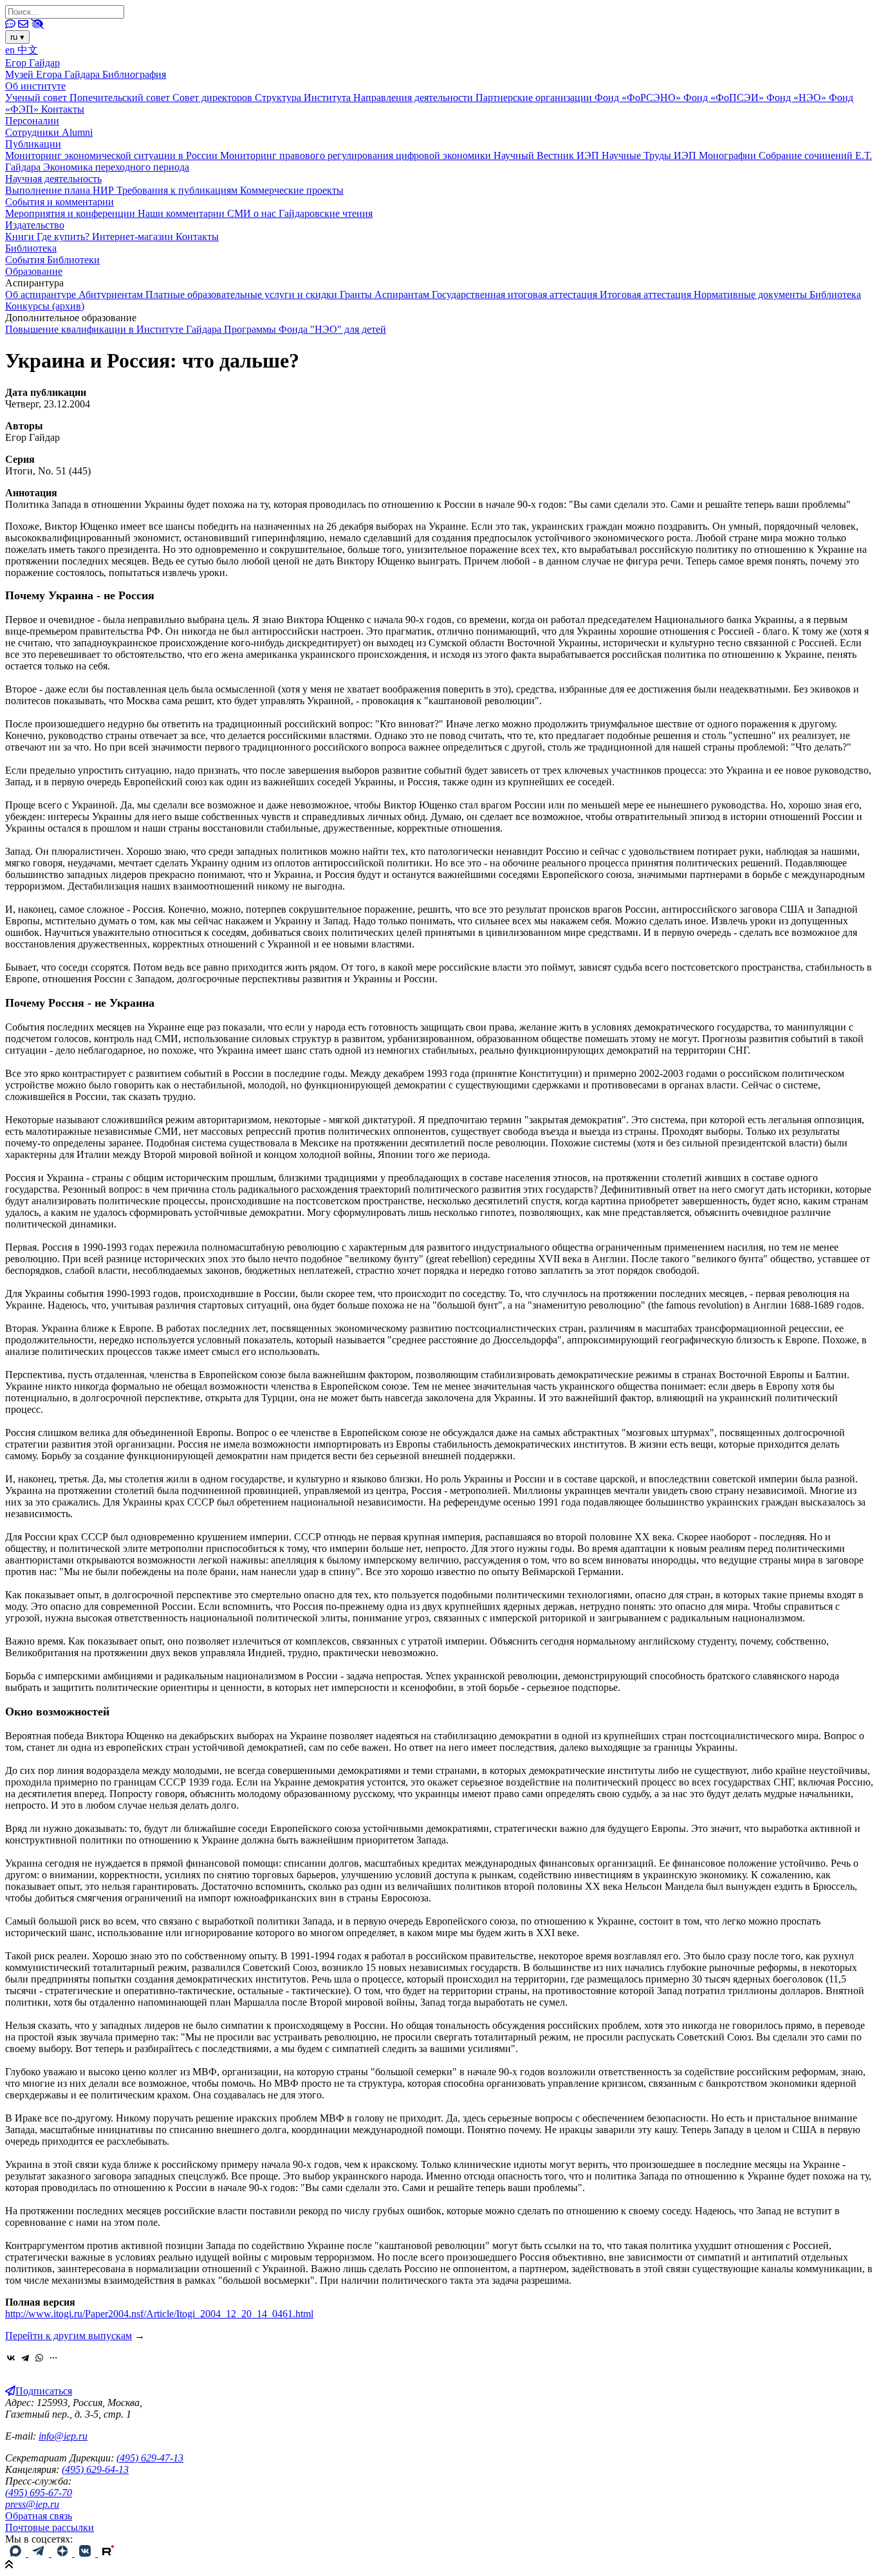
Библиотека (31, 248)
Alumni (77, 132)
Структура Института (304, 98)
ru (17, 37)
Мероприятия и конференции (71, 213)
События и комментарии (60, 202)
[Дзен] (63, 2553)
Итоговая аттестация (647, 294)
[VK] (86, 2553)
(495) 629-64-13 (95, 2469)
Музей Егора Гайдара (54, 74)
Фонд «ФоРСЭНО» (639, 98)
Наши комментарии (182, 213)
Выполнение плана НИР (61, 190)
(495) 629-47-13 (150, 2458)
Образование (34, 271)
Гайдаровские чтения (326, 213)
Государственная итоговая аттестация (516, 294)
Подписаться (44, 2391)
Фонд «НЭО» (798, 98)
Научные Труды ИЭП (650, 155)
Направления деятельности (414, 98)
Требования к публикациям (178, 190)
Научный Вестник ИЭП (548, 155)
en (11, 50)
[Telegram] (25, 2358)
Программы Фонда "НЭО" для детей (305, 329)
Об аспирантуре (42, 294)
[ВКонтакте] (11, 2358)
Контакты (63, 109)
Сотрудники (33, 132)
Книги (21, 237)
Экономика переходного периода (116, 167)
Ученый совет (37, 98)
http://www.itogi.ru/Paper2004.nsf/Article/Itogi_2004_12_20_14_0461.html (159, 2314)
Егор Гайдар (32, 63)
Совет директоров (214, 98)
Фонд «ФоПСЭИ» (725, 98)
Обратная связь (39, 2516)
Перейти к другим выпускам (69, 2336)
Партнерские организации (535, 98)
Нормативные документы (752, 294)
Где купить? (64, 237)
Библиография (134, 74)
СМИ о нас (253, 213)
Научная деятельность (53, 179)
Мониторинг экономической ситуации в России (113, 155)
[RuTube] (108, 2553)
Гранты (357, 294)
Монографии (729, 155)
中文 (28, 50)
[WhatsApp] (39, 2358)
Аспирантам (403, 294)
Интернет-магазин (134, 237)
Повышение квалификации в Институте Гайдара (115, 329)
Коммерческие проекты (292, 190)
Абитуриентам (112, 294)
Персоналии (32, 121)
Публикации (33, 144)
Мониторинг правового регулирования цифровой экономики (357, 155)
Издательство (35, 225)
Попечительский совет (121, 98)
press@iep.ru (32, 2504)
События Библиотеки (52, 260)
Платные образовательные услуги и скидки (243, 294)
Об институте (35, 86)
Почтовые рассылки (50, 2527)
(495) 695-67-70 (39, 2493)
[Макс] (17, 2553)
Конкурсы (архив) (45, 306)
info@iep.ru (63, 2436)
